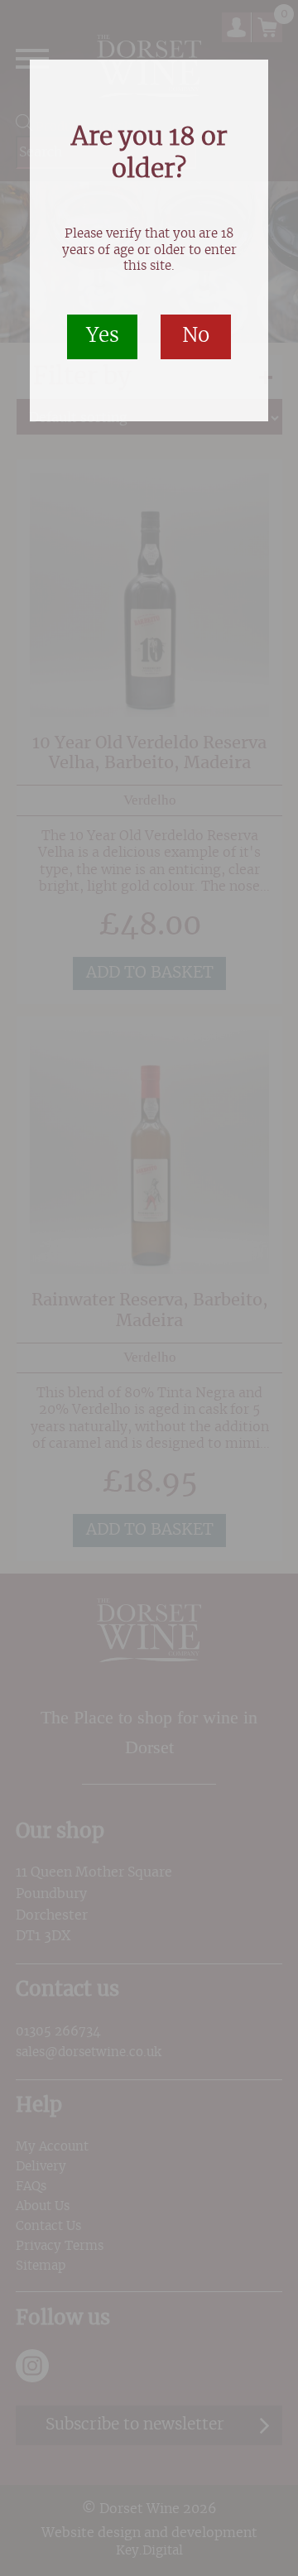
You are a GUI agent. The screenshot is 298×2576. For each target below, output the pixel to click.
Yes (103, 336)
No (196, 336)
